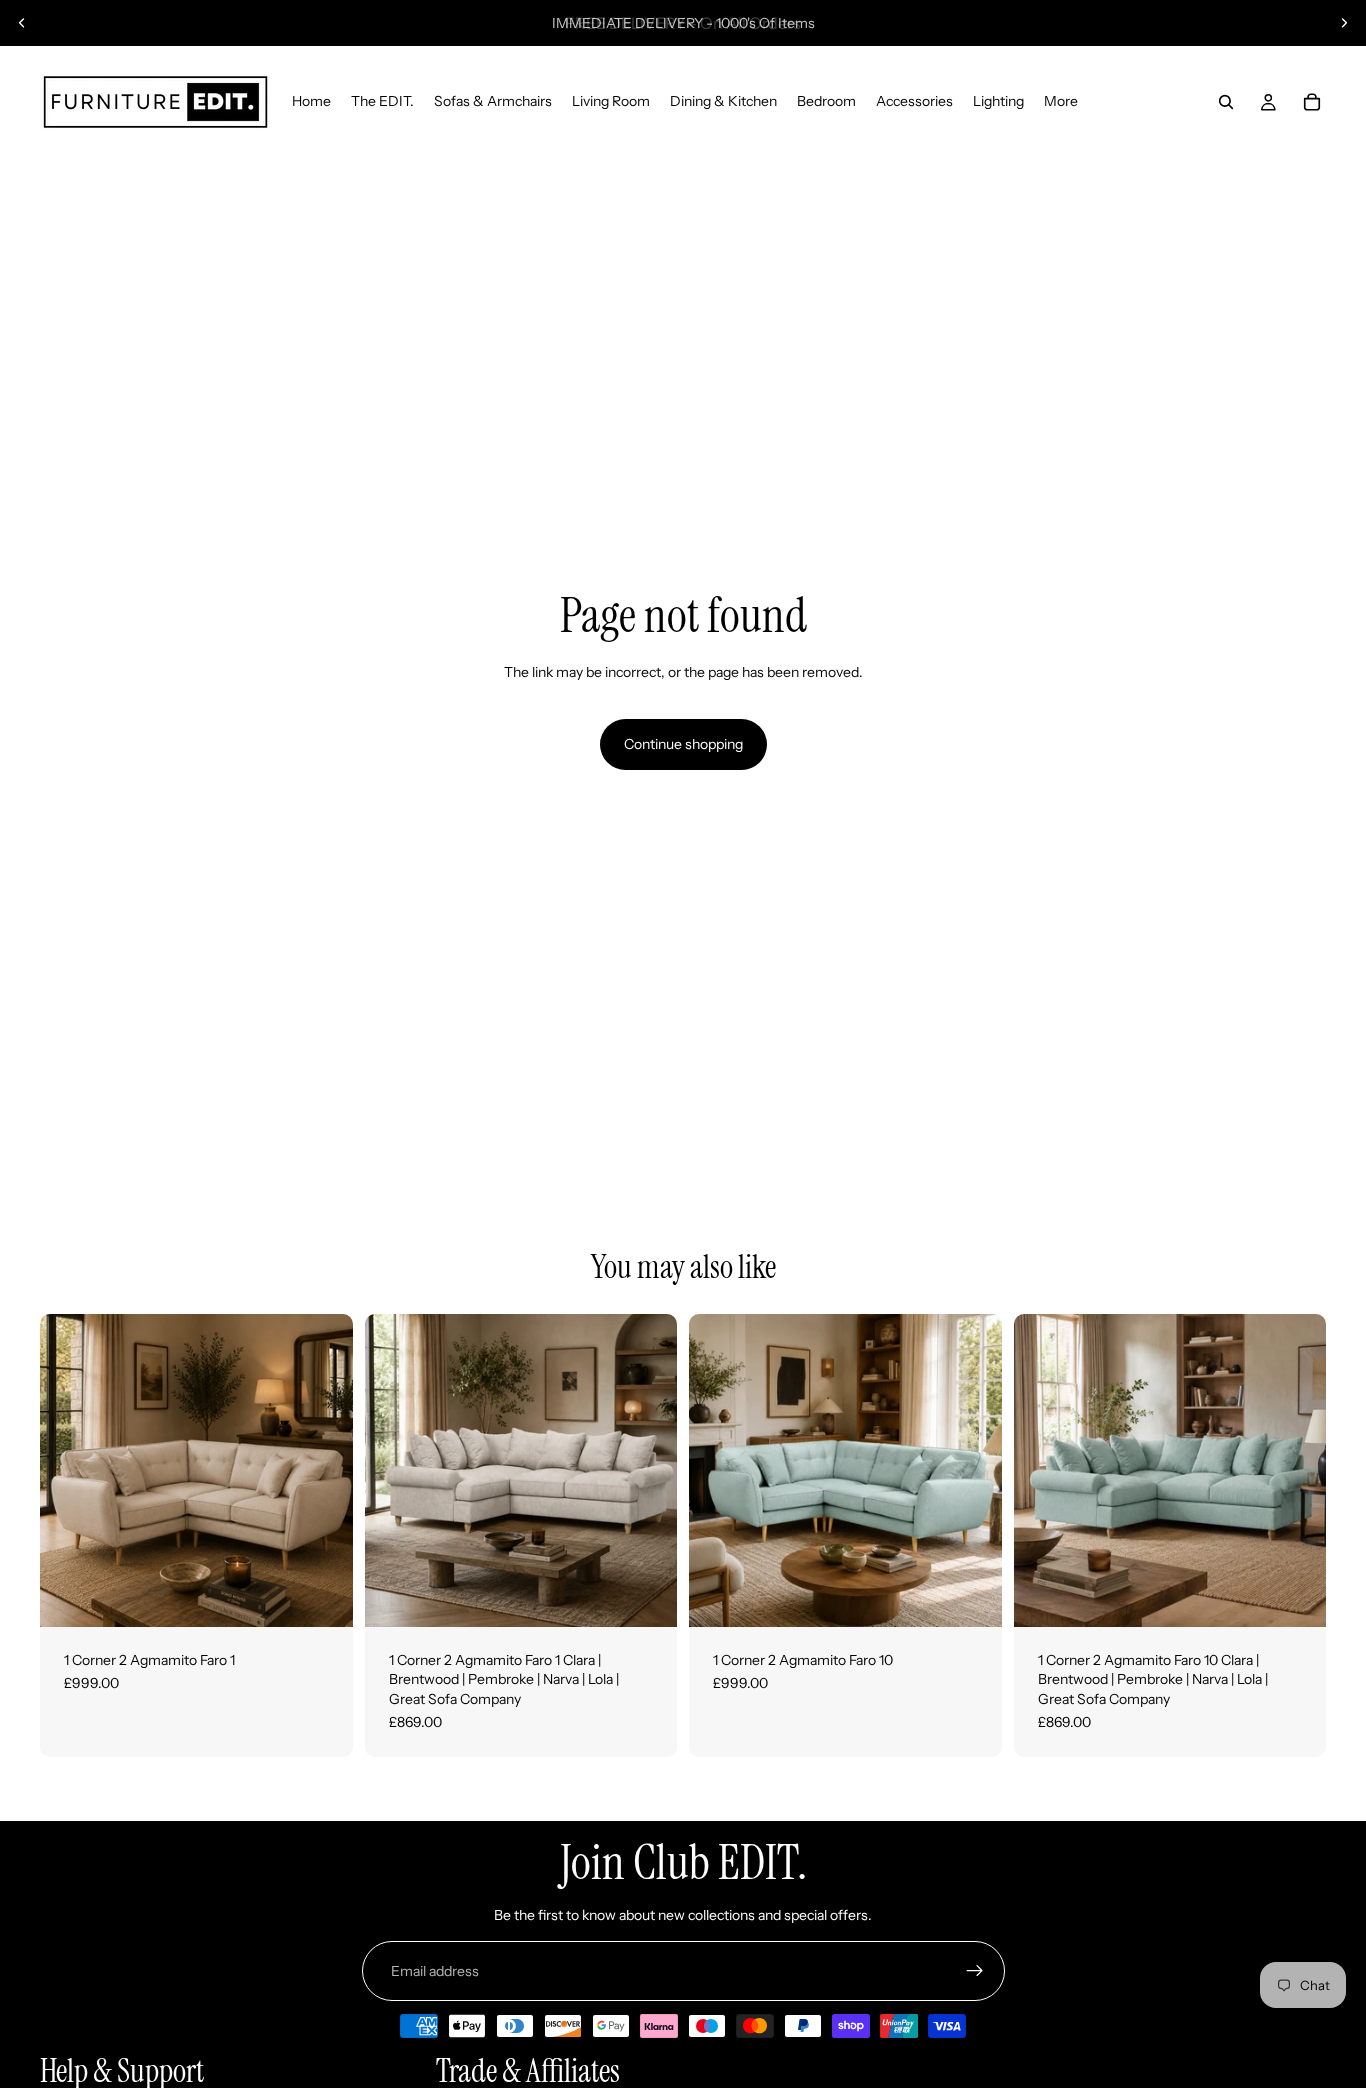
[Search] (1226, 102)
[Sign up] (975, 1971)
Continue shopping (683, 744)
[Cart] (1312, 102)
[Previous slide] (22, 23)
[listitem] (1061, 102)
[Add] (322, 1596)
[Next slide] (1344, 23)
